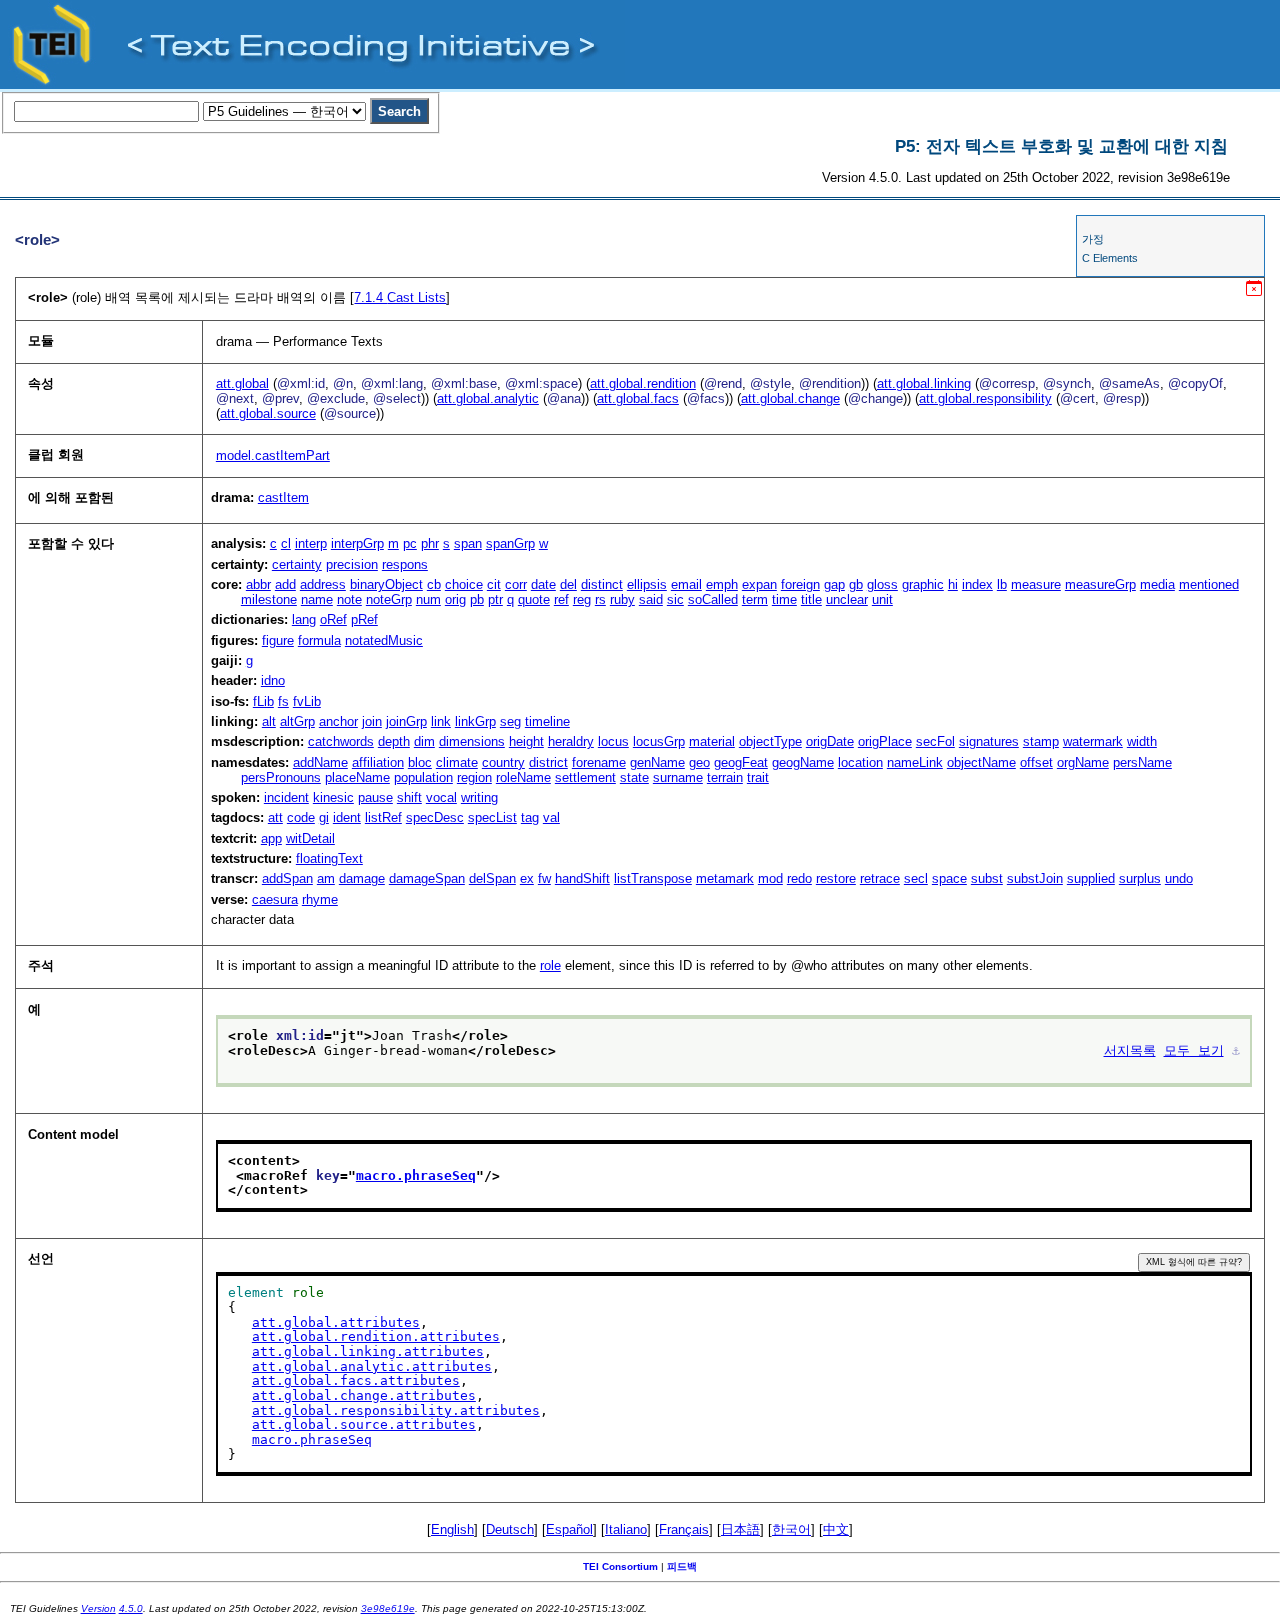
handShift (582, 878)
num (428, 599)
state (634, 777)
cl (286, 543)
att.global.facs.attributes (356, 1380)
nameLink (915, 762)
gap (834, 584)
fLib (263, 701)
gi (324, 817)
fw (544, 878)
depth (394, 741)
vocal (441, 797)
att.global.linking (924, 383)
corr (516, 584)
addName (320, 762)
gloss (882, 584)
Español (569, 1529)
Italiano (626, 1529)
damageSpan (427, 878)
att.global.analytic (488, 398)
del (568, 584)
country (503, 762)
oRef (333, 619)
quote (534, 599)
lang (304, 619)
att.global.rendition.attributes (376, 1336)
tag (530, 817)
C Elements (1110, 258)
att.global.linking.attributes (368, 1351)
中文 (836, 1529)
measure (1036, 584)
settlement (585, 777)
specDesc (435, 817)
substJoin (1035, 878)
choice (464, 584)
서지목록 (1130, 1050)
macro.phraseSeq (416, 1175)
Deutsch (510, 1529)
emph (722, 584)
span (468, 543)
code (301, 817)
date (543, 584)
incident (286, 797)
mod (770, 878)
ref (561, 599)
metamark (725, 878)
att (275, 817)
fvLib (307, 701)
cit (494, 584)
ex (527, 878)
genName (657, 762)
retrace (880, 878)
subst (987, 878)
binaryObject (386, 584)
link (441, 721)
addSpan (287, 878)
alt (269, 721)
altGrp (297, 721)
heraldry (571, 741)
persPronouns (281, 777)
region (474, 777)
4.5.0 (131, 1608)
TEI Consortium (620, 1566)
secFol (935, 741)
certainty (297, 564)
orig (455, 599)
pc (410, 543)
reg (582, 599)
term (755, 599)
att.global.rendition (643, 383)
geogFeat (741, 762)
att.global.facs (638, 398)
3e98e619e (388, 1608)
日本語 (740, 1529)
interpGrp (357, 543)
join (372, 721)
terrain (725, 777)
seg (510, 721)
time (784, 599)
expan (759, 584)
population (423, 777)
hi (953, 584)
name (317, 599)
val (551, 817)
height (526, 741)
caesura (275, 899)
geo (699, 762)
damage (362, 878)
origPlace (885, 741)
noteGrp (389, 599)
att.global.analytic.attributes (372, 1366)
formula (319, 640)
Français (684, 1529)
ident (347, 817)
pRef (364, 619)
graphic (923, 584)
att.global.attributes (336, 1322)
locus (613, 741)
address (323, 584)
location (860, 762)
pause (375, 797)
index (977, 584)
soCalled (713, 599)
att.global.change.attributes (364, 1395)
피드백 (682, 1566)
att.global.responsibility (985, 398)
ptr (495, 599)
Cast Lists (400, 297)
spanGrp (510, 543)
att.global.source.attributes (364, 1424)
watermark (1093, 741)
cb (434, 584)
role (550, 965)
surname (678, 777)
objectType (770, 741)
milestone (269, 599)
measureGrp (1100, 584)
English (452, 1529)
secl (916, 878)
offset (1036, 762)
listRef (383, 817)
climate (457, 762)
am (326, 878)
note (349, 599)
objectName (981, 762)
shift (409, 797)
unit (882, 599)
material (712, 741)
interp (311, 543)
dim (424, 741)
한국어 (791, 1529)
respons (405, 564)
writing (479, 797)
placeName (357, 777)
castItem (283, 497)
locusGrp (659, 741)
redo (799, 878)
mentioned (1209, 584)
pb (477, 599)
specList (492, 817)
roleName (523, 777)
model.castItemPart (273, 455)
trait (758, 777)
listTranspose (653, 878)
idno (273, 680)
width (1142, 741)
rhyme (320, 899)
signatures (989, 741)
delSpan (492, 878)
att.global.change (790, 398)
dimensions (472, 741)
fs (283, 701)
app (271, 838)
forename (599, 762)
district (548, 762)
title (811, 599)
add (285, 584)
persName (1142, 762)
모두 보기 (1194, 1050)
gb (856, 584)
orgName (1083, 762)
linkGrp (475, 721)
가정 (1093, 239)
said (651, 599)
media (1157, 584)
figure (278, 640)
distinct (602, 584)
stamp (1041, 741)
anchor (338, 721)
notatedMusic (384, 640)
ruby (622, 599)
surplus (1140, 878)
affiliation (378, 762)
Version (98, 1608)
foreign (800, 584)
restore (836, 878)
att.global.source (268, 413)
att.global (242, 383)
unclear (847, 599)
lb (1002, 584)
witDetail (310, 838)
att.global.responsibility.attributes (396, 1410)
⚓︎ (1236, 1050)
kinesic (333, 797)
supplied (1091, 878)
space (949, 878)
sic (675, 599)
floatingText (329, 858)
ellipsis (647, 584)
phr (430, 543)
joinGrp (406, 721)
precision (352, 564)
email (686, 584)
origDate (830, 741)
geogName (803, 762)
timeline (547, 721)
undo (1179, 878)
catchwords (341, 741)
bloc (420, 762)
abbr (258, 584)
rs (600, 599)
